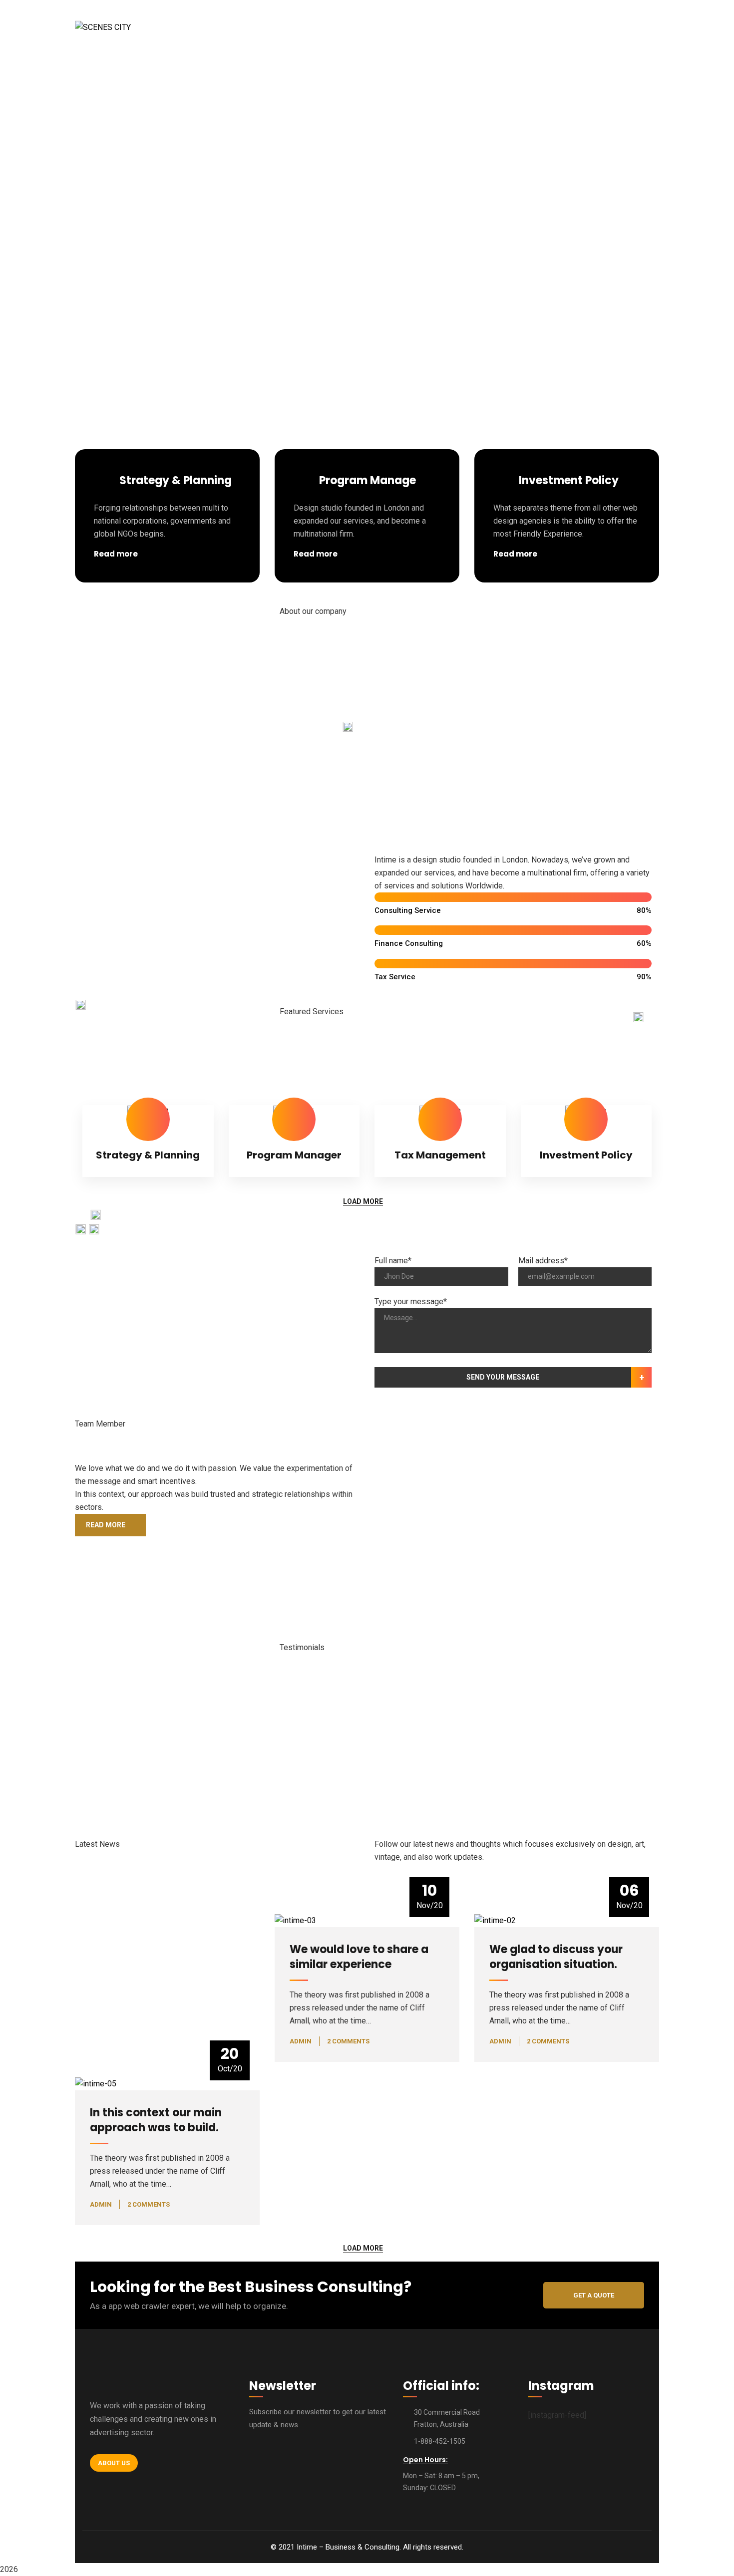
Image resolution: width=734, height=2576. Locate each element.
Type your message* (411, 1301)
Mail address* (543, 1261)
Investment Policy (586, 1155)
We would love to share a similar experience (359, 1957)
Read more (116, 554)
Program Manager (294, 1155)
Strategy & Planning (148, 1155)
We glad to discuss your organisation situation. (556, 1957)
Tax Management (440, 1155)
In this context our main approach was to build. (156, 2120)
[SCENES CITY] (103, 27)
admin (301, 2041)
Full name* (393, 1261)
